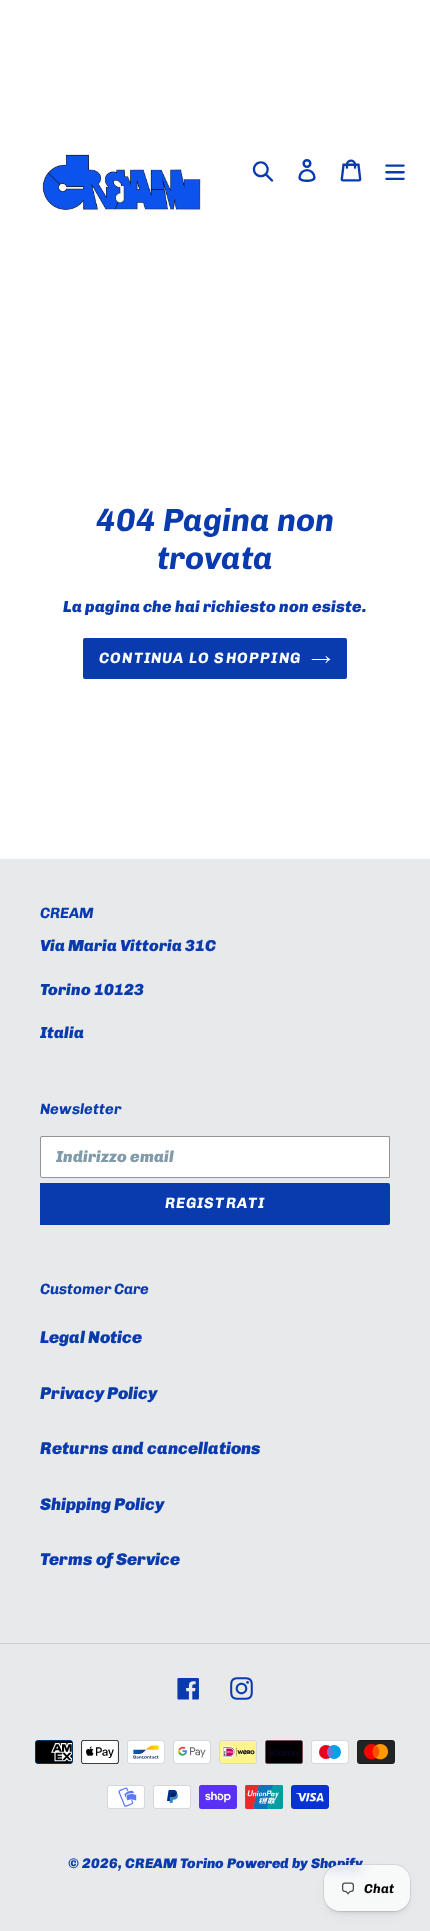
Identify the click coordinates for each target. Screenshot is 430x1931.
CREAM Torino (174, 1863)
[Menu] (395, 170)
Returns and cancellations (150, 1448)
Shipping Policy (102, 1504)
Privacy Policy (98, 1393)
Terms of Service (110, 1559)
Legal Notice (91, 1337)
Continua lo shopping (200, 658)
